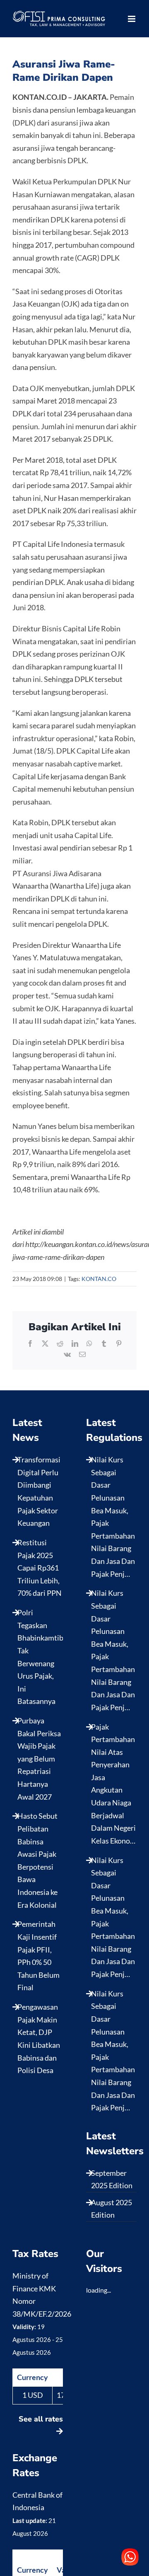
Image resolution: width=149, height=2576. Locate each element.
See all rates (41, 2419)
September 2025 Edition (112, 2179)
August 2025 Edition (112, 2209)
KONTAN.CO (99, 1279)
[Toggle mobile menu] (132, 19)
